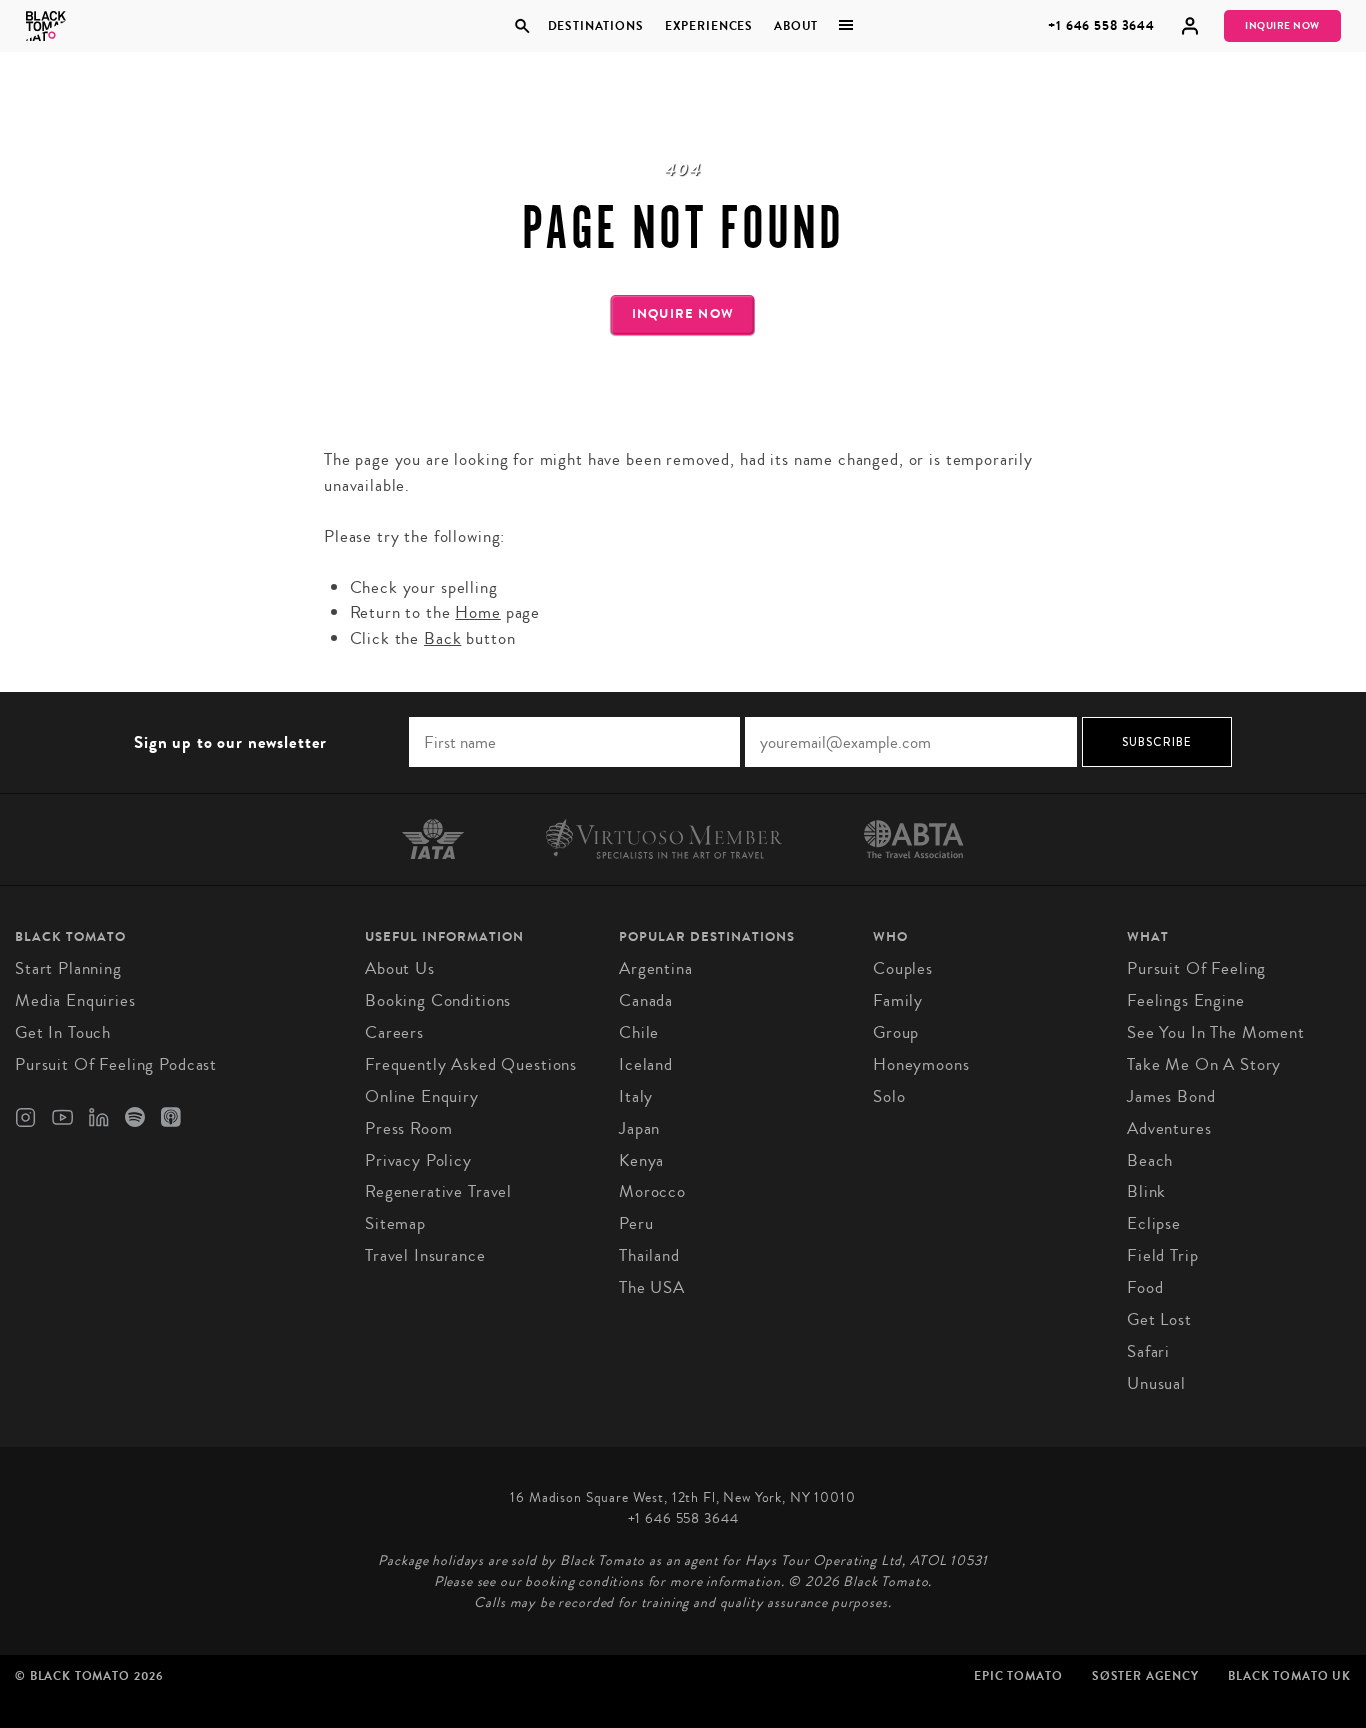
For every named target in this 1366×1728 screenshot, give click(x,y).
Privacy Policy (418, 1160)
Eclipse (1154, 1223)
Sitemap (395, 1223)
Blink (1146, 1191)
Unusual (1156, 1383)
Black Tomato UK (1289, 1676)
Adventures (1169, 1128)
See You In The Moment (1216, 1032)
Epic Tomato (1018, 1676)
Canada (646, 1000)
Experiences (709, 26)
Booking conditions (438, 1000)
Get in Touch (63, 1032)
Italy (636, 1096)
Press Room (409, 1128)
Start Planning (68, 968)
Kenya (641, 1160)
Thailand (649, 1255)
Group (896, 1032)
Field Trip (1163, 1255)
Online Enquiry (422, 1096)
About (796, 26)
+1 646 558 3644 (1101, 25)
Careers (394, 1032)
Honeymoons (921, 1064)
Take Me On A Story (1204, 1064)
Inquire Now (1282, 26)
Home (477, 612)
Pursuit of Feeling (1196, 968)
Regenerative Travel (438, 1191)
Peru (636, 1223)
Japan (639, 1128)
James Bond (1171, 1096)
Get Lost (1159, 1319)
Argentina (656, 968)
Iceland (646, 1064)
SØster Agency (1145, 1676)
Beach (1150, 1160)
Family (898, 1000)
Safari (1148, 1351)
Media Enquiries (75, 1000)
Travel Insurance (425, 1255)
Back (442, 638)
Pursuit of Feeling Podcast (116, 1064)
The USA (652, 1287)
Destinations (595, 26)
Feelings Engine (1186, 1000)
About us (400, 968)
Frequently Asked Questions (471, 1064)
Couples (903, 968)
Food (1145, 1287)
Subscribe (1157, 742)
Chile (639, 1032)
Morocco (652, 1191)
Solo (889, 1096)
